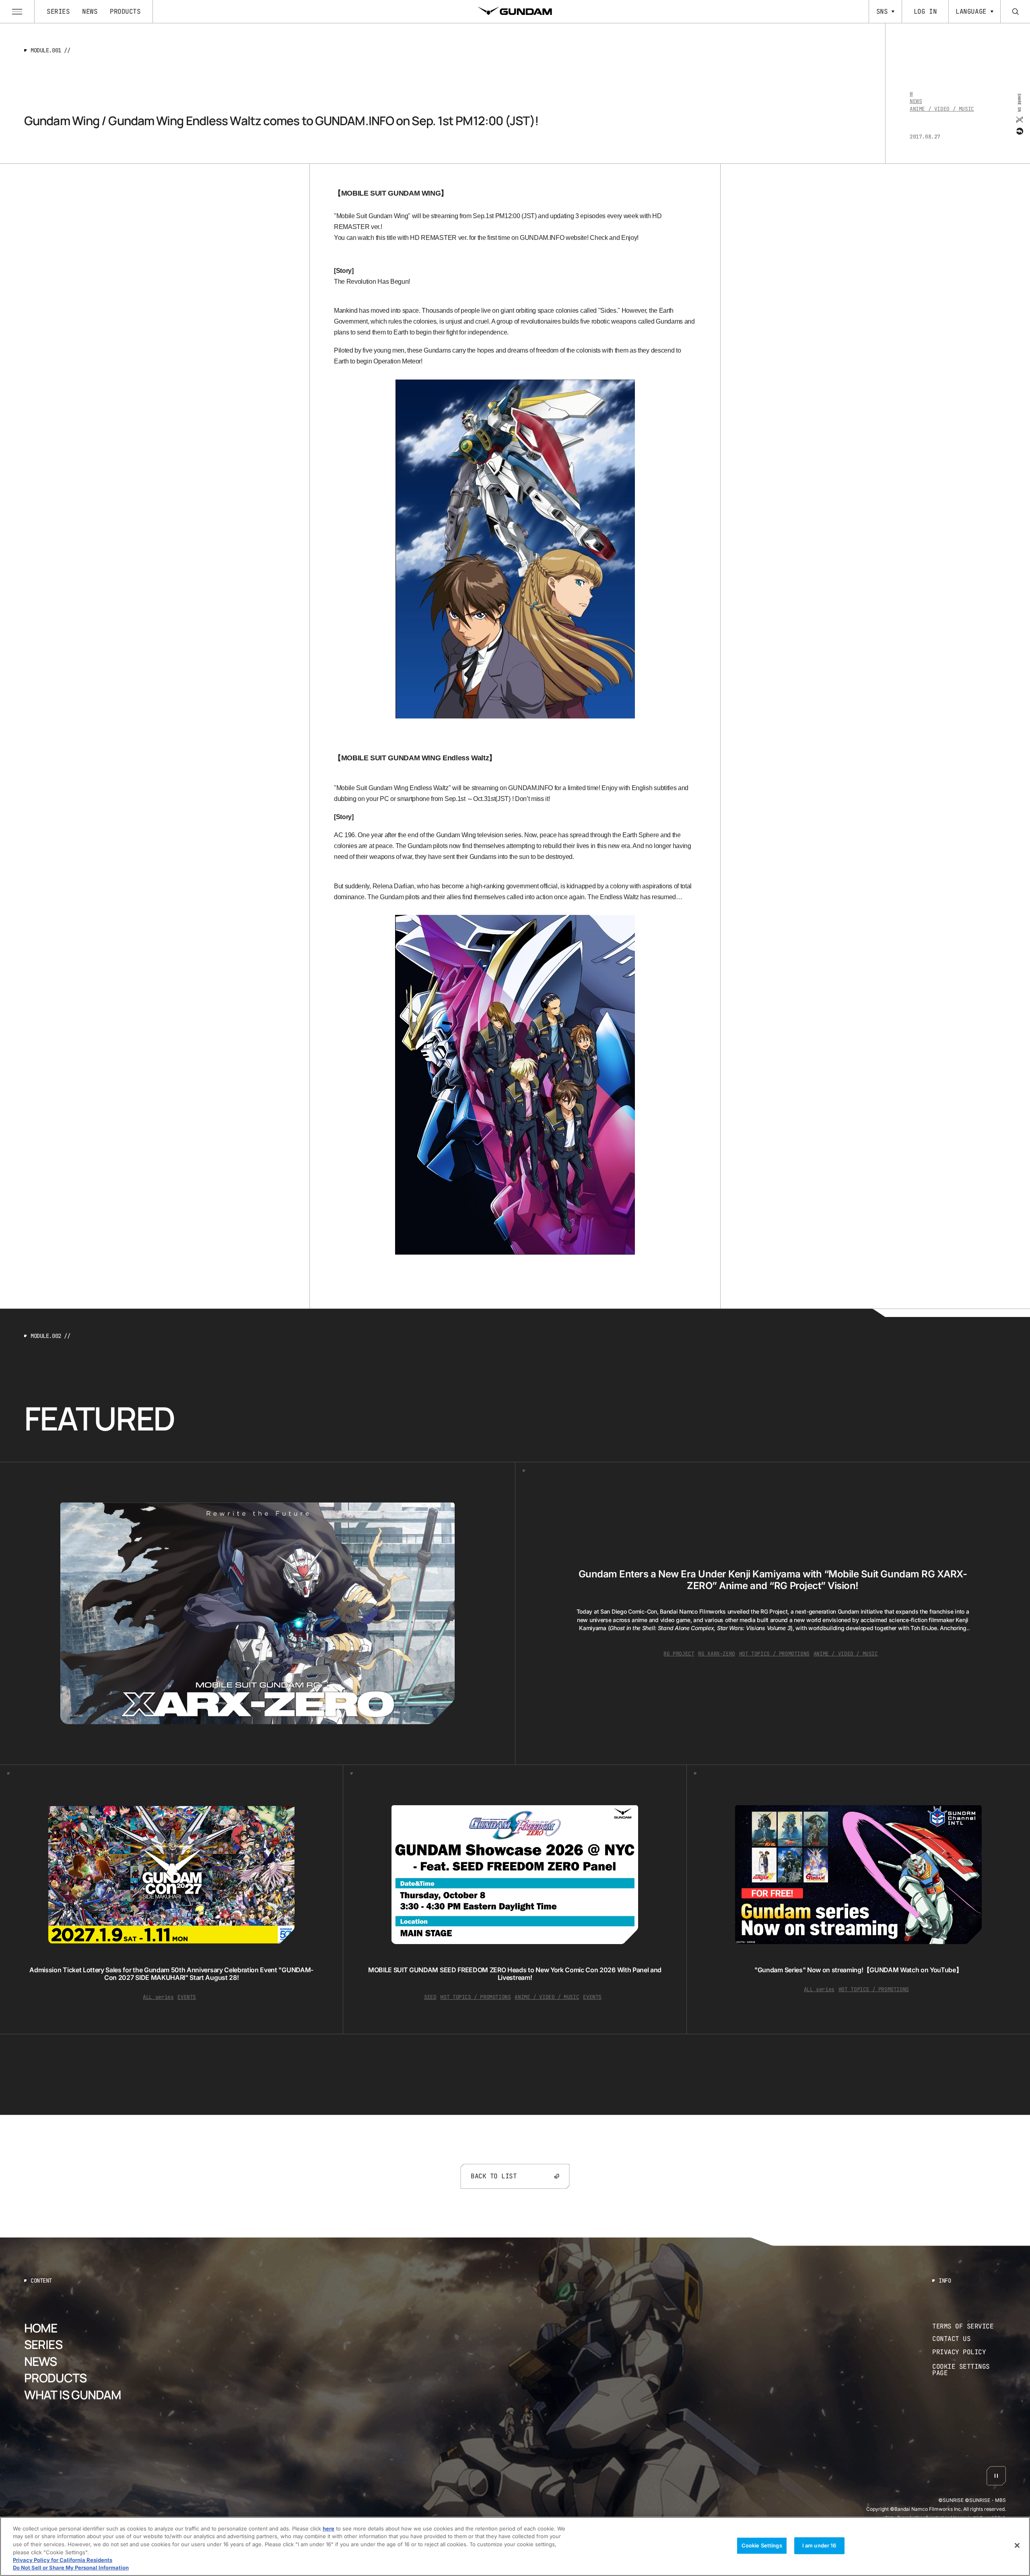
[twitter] (1019, 119)
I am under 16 (819, 2545)
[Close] (1017, 2545)
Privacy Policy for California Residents (63, 2560)
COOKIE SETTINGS (969, 2370)
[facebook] (1019, 131)
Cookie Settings (762, 2545)
